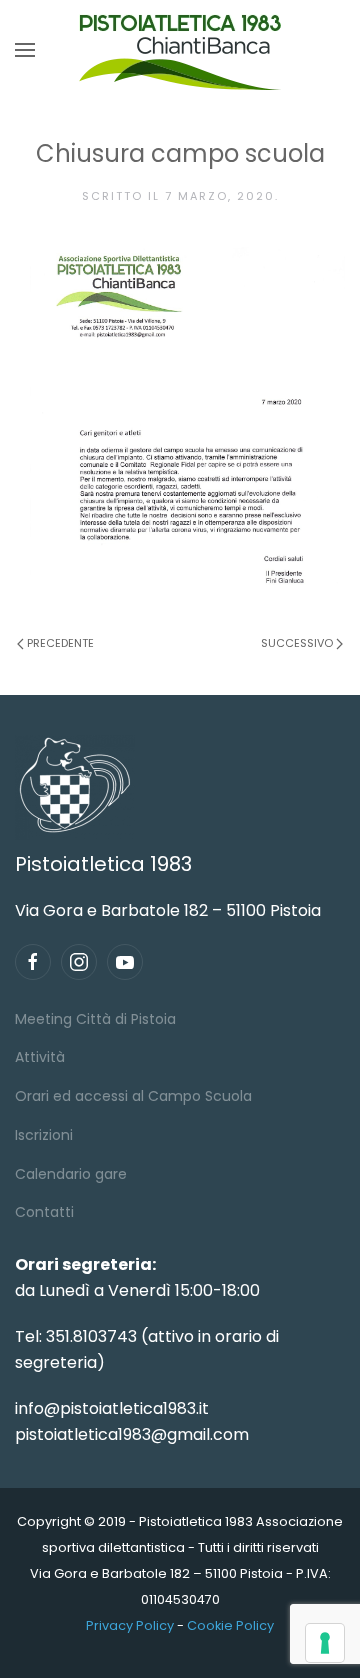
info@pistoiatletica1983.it (112, 1408)
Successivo (297, 643)
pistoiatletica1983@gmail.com (132, 1434)
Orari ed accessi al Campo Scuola (133, 1096)
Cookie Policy (230, 1625)
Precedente (60, 643)
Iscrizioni (44, 1135)
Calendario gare (71, 1174)
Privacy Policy (130, 1625)
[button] (25, 50)
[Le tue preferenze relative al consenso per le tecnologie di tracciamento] (325, 1643)
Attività (40, 1057)
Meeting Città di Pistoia (95, 1019)
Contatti (44, 1212)
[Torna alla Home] (180, 50)
